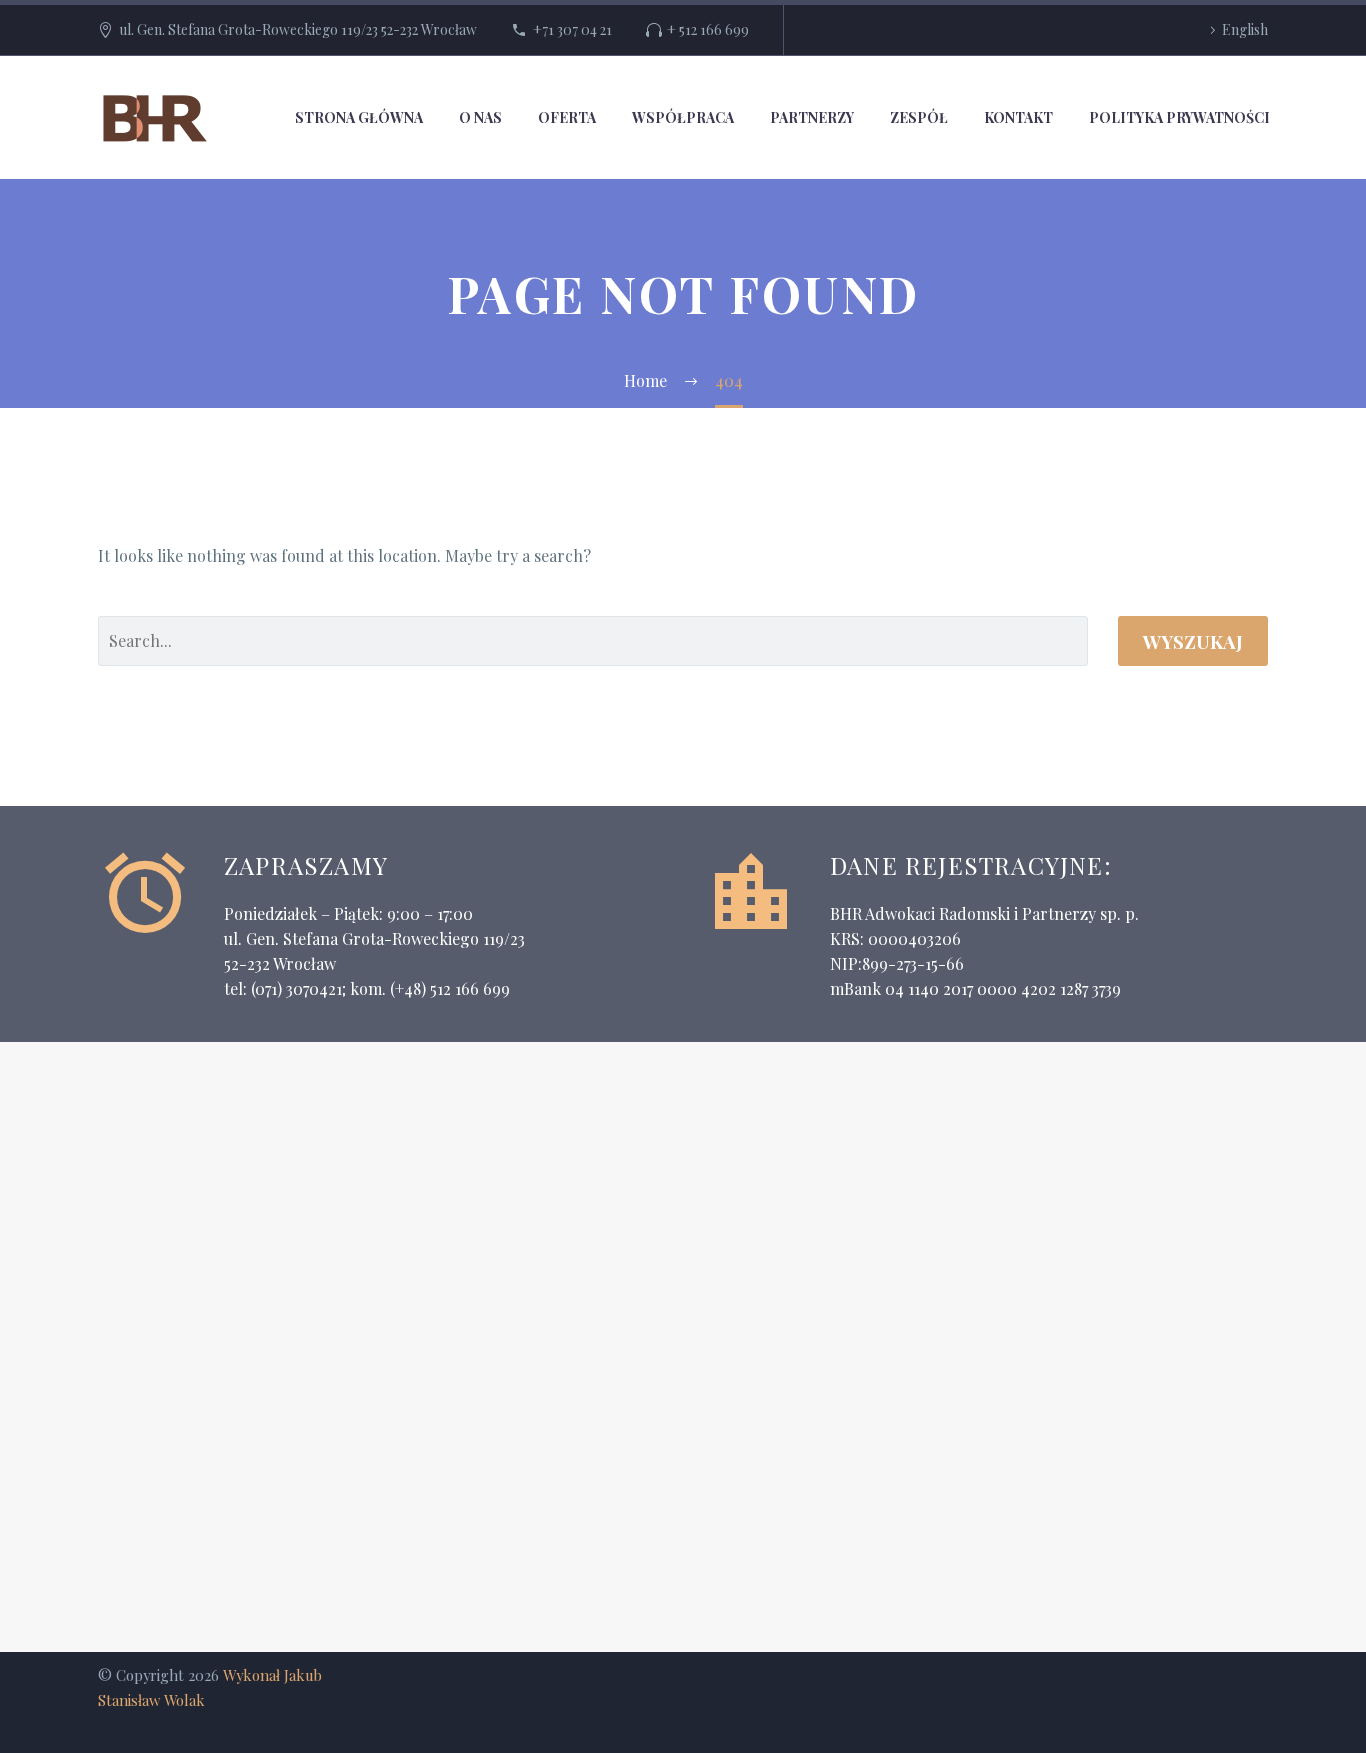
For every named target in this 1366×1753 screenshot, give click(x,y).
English (1245, 29)
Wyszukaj (1193, 641)
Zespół (919, 117)
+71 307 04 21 (572, 29)
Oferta (567, 117)
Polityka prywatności (1179, 117)
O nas (480, 117)
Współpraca (683, 117)
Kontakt (1018, 117)
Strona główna (359, 117)
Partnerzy (812, 117)
